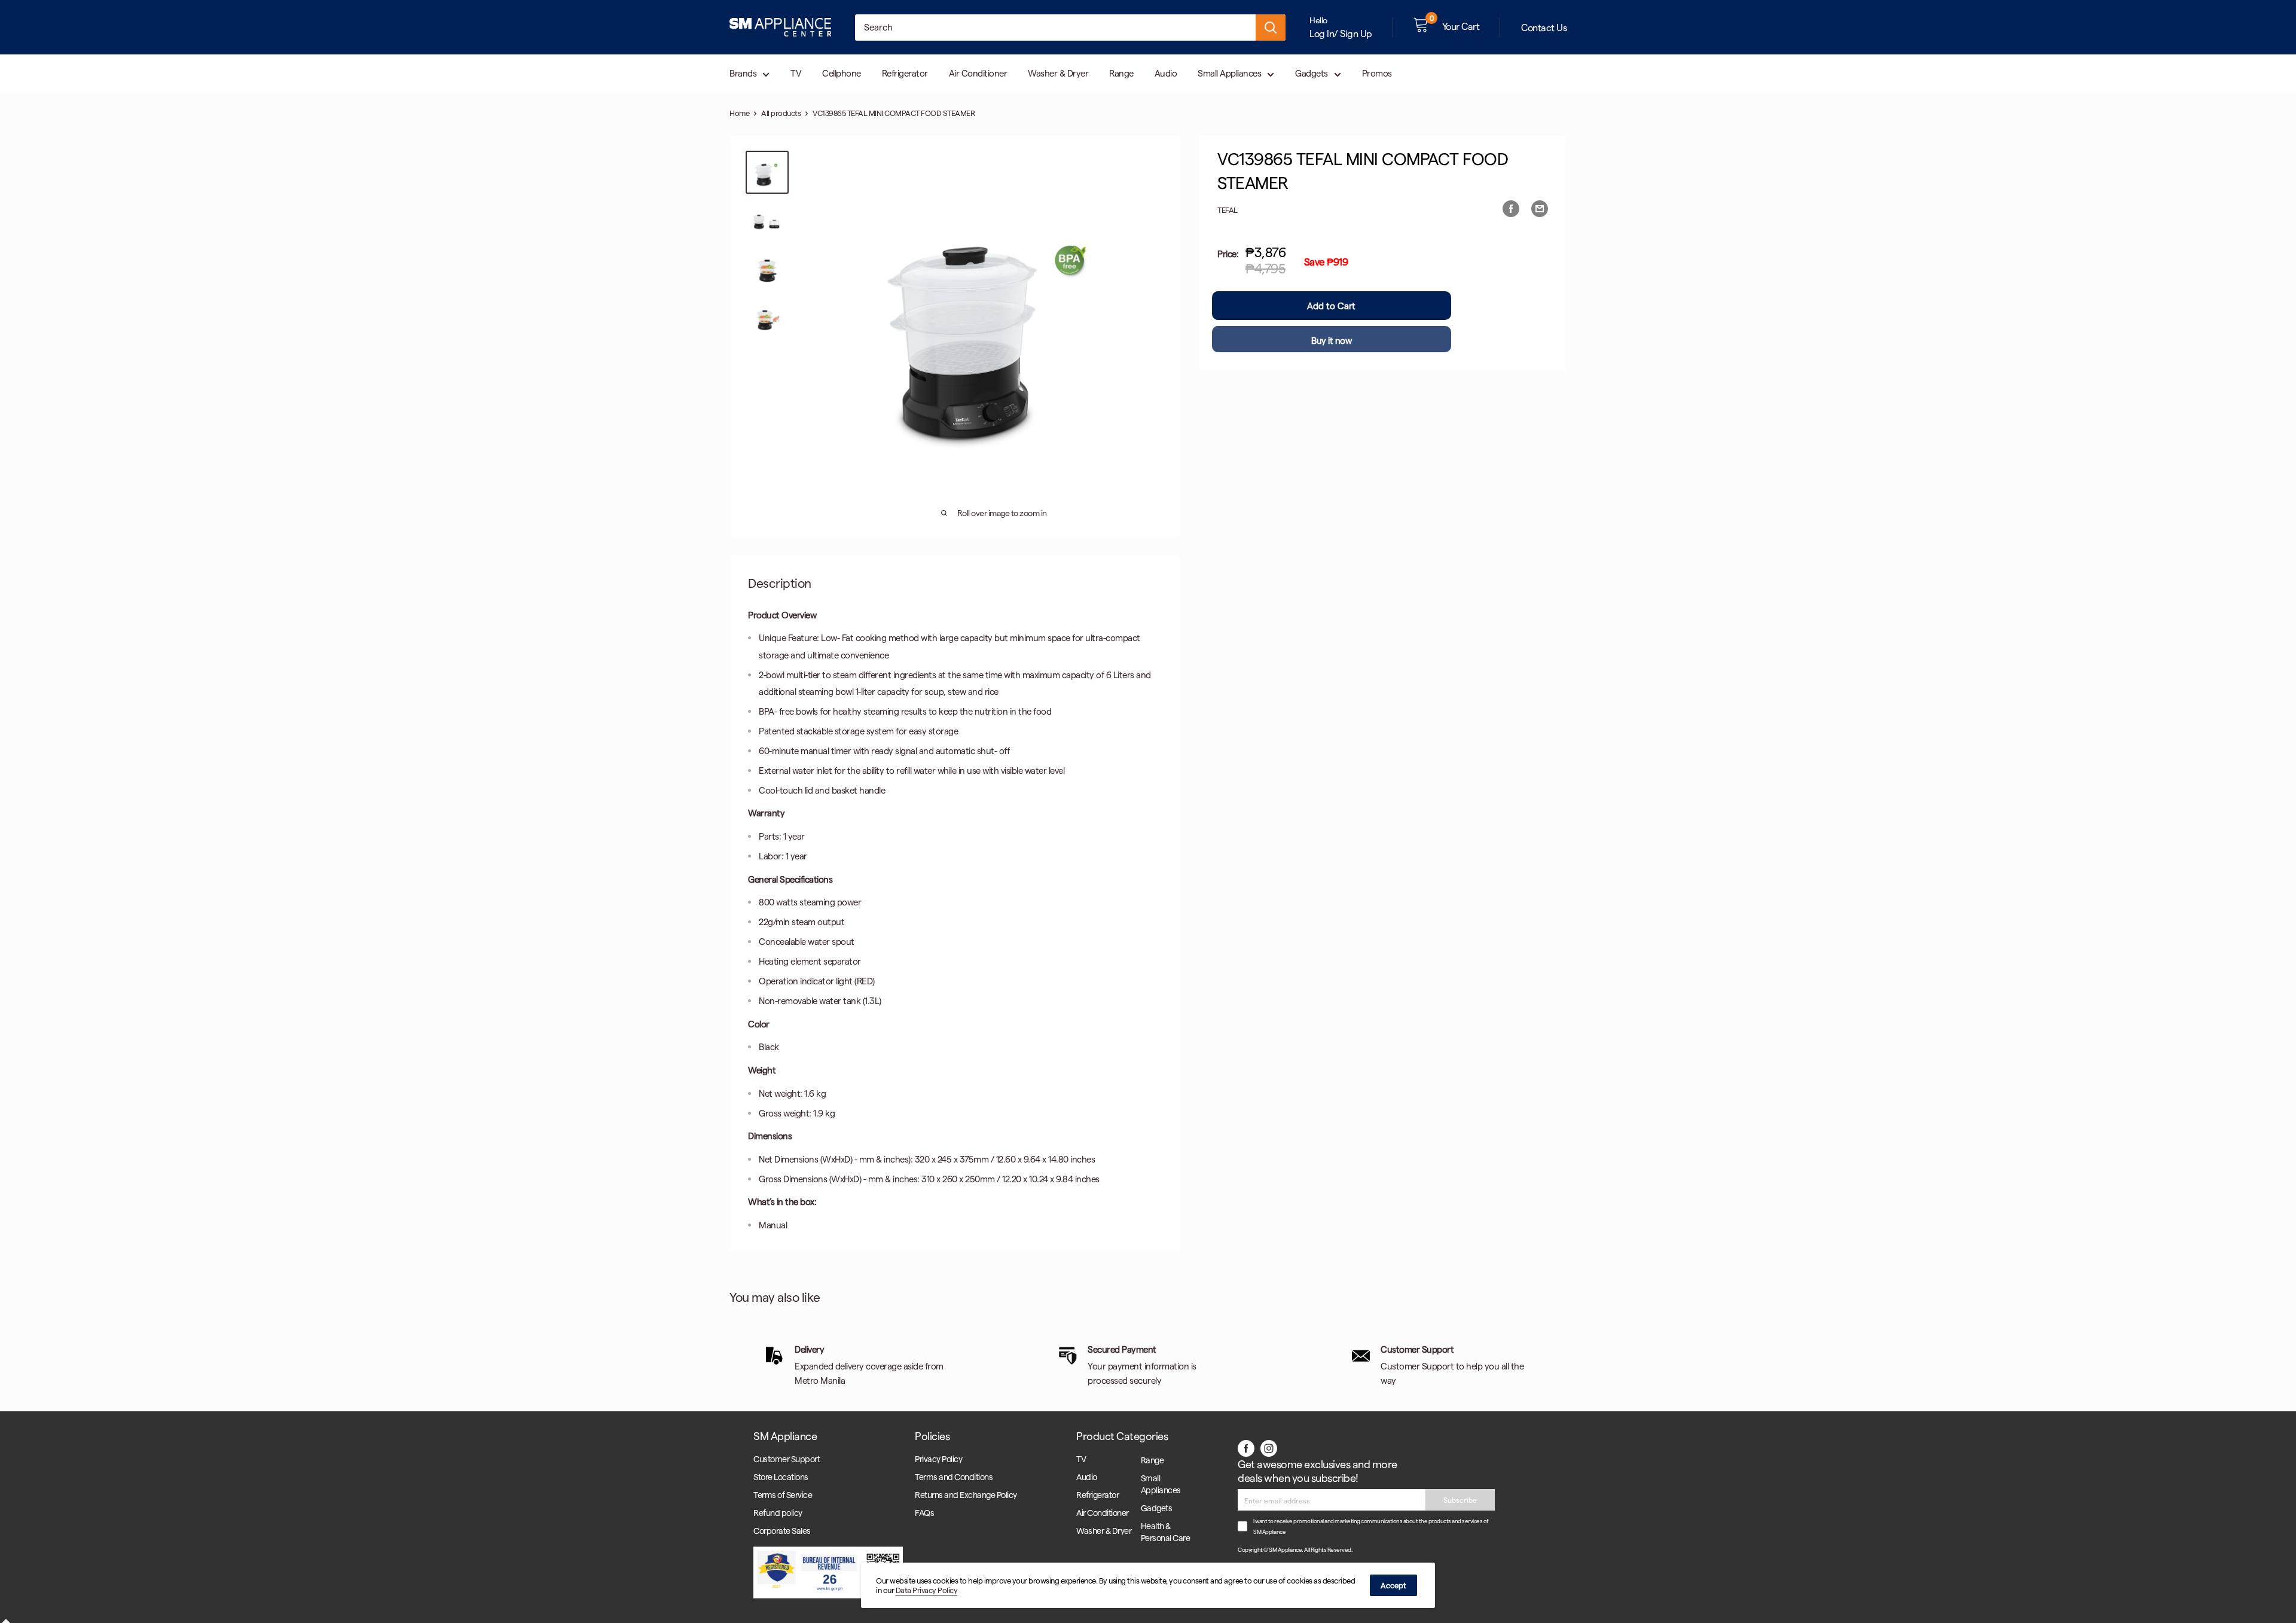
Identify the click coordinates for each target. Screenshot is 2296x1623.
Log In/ (1324, 33)
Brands (743, 73)
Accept (1393, 1585)
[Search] (1271, 28)
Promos (1377, 73)
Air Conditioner (978, 73)
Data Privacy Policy (927, 1590)
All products (781, 113)
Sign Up (1356, 33)
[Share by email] (1540, 208)
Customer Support (787, 1459)
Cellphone (842, 73)
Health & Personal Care (1166, 1532)
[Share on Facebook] (1511, 208)
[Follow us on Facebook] (1246, 1447)
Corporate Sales (782, 1531)
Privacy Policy (938, 1459)
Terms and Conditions (954, 1477)
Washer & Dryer (1058, 73)
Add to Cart (1331, 306)
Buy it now (1331, 340)
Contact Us (1544, 27)
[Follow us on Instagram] (1269, 1447)
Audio (1166, 73)
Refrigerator (905, 73)
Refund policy (778, 1513)
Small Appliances (1229, 73)
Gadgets (1312, 73)
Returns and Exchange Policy (966, 1495)
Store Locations (781, 1477)
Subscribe (1460, 1500)
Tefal (1228, 210)
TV (796, 73)
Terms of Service (783, 1495)
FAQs (924, 1513)
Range (1121, 73)
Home (739, 113)
